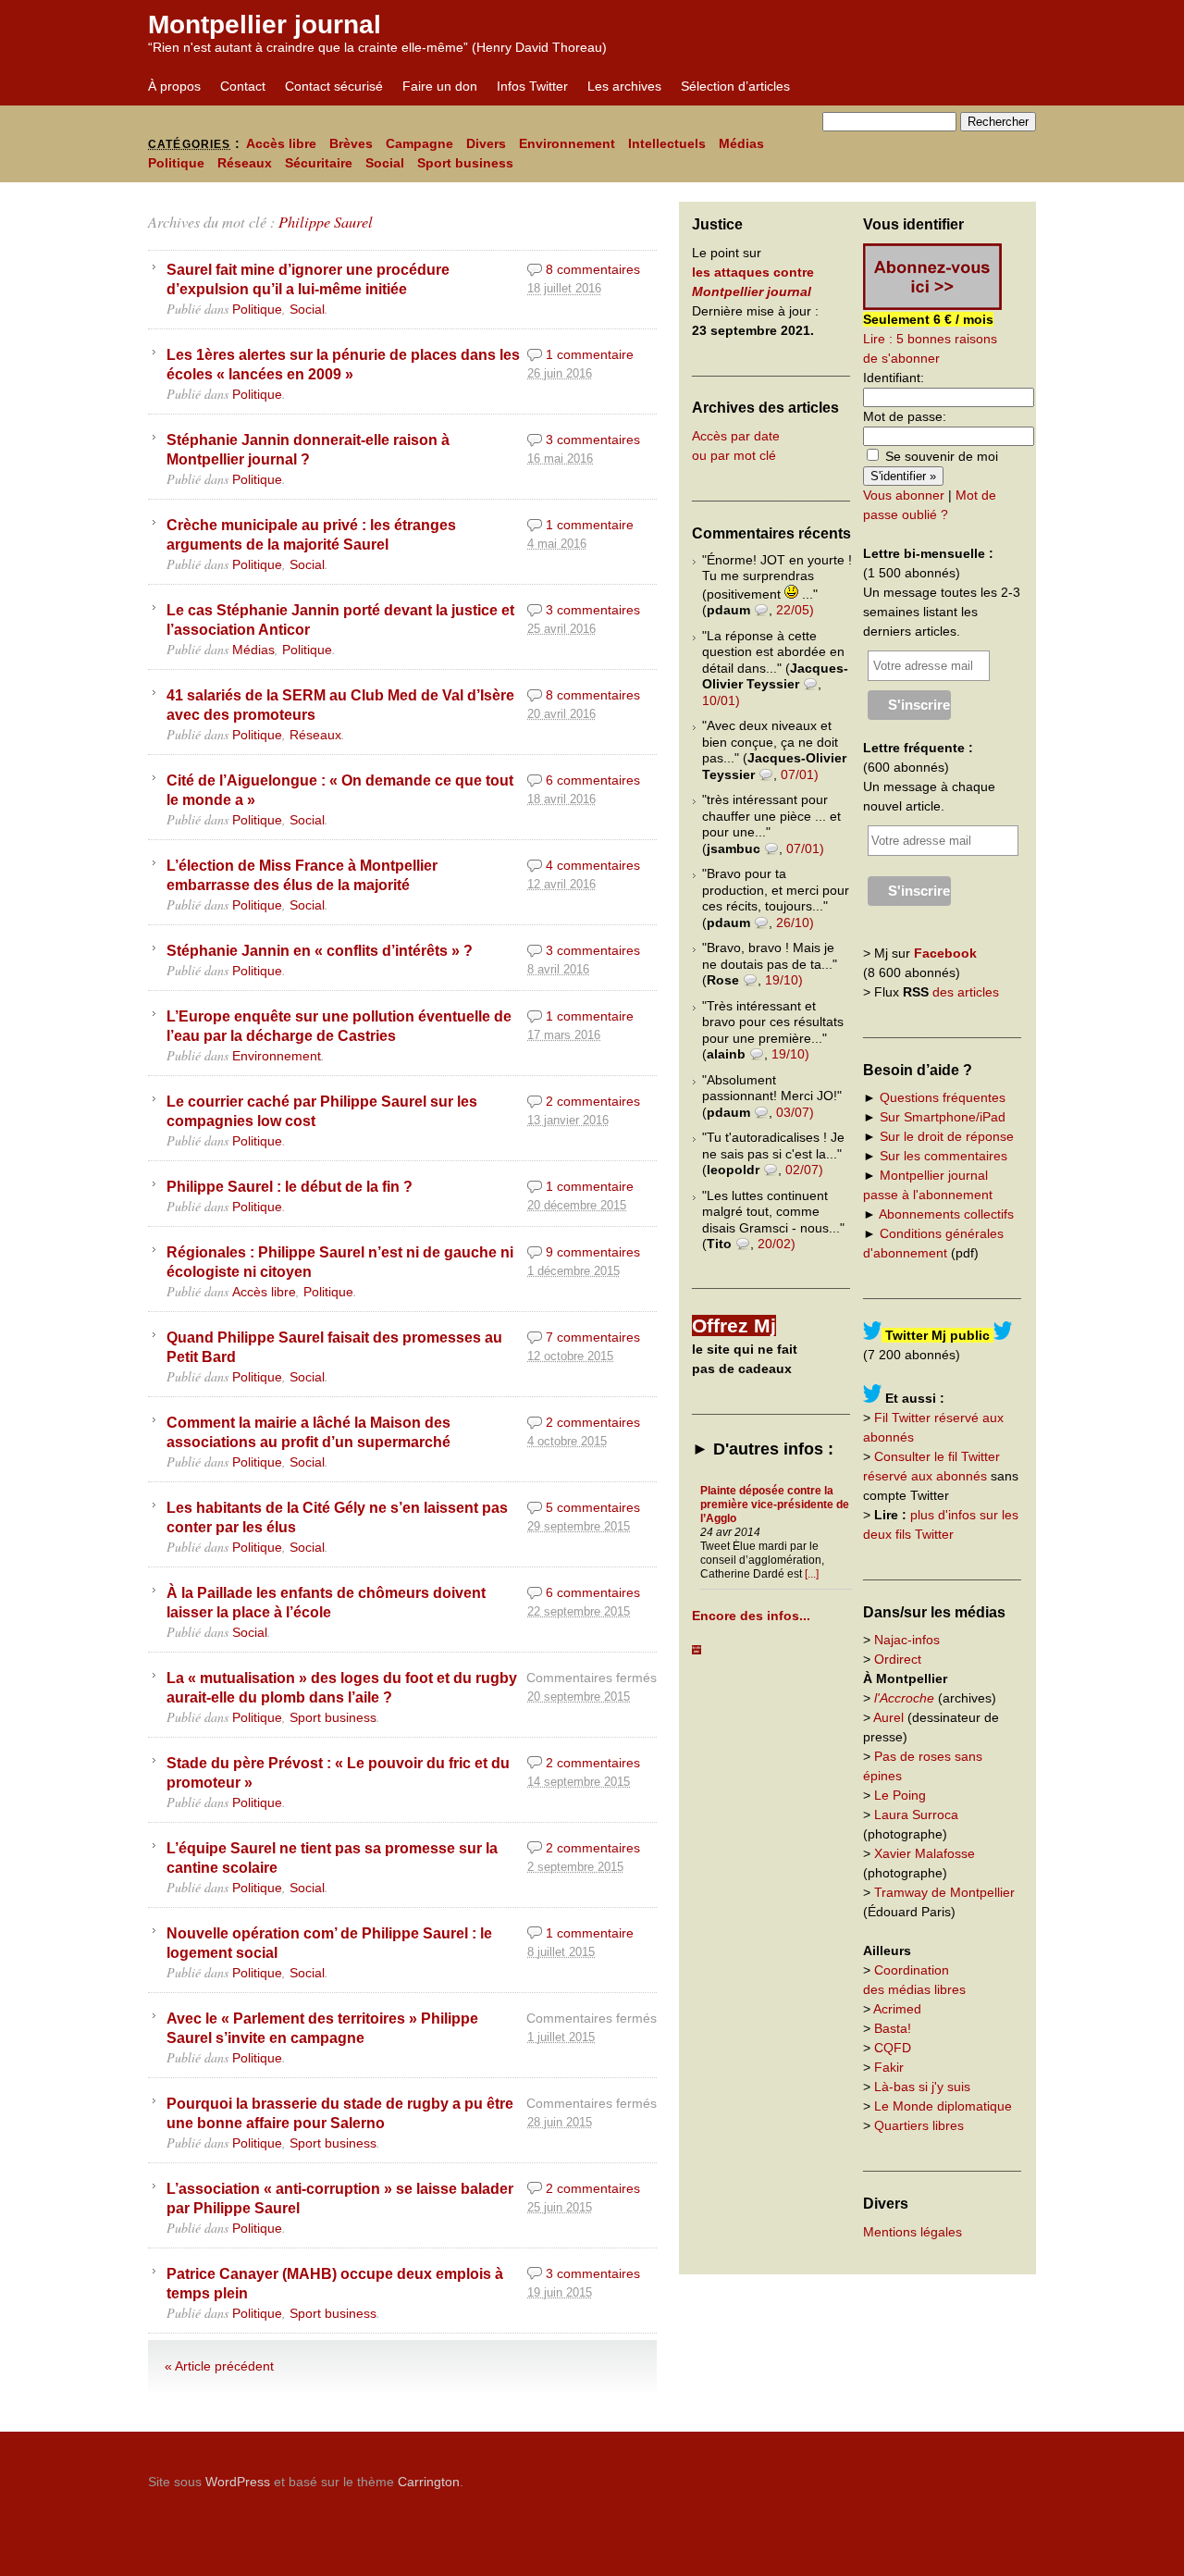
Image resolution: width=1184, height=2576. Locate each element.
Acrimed (897, 2009)
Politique (176, 163)
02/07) (804, 1170)
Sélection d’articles (735, 86)
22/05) (795, 610)
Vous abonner (904, 495)
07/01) (800, 774)
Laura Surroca (916, 1814)
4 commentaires (593, 865)
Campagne (419, 143)
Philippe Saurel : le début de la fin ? (290, 1186)
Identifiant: (894, 378)
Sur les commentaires (943, 1156)
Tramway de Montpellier (944, 1892)
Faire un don (440, 86)
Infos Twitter (532, 86)
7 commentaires (593, 1337)
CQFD (893, 2048)
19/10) (784, 980)
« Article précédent (219, 2366)
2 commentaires (593, 1101)
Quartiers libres (919, 2125)
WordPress (238, 2482)
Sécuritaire (319, 163)
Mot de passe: (905, 416)
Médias (741, 143)
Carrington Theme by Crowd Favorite (920, 2475)
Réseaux (245, 163)
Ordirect (898, 1659)
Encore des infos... (751, 1616)
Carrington (429, 2482)
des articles (966, 992)
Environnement (567, 143)
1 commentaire (590, 354)
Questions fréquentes (943, 1097)
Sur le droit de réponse (947, 1136)
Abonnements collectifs (946, 1214)
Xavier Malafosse (925, 1853)
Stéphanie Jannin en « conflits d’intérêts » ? (320, 950)
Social (385, 163)
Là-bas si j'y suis (922, 2087)
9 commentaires (593, 1252)
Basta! (893, 2028)
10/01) (721, 700)
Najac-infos (907, 1640)
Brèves (351, 143)
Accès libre (281, 143)
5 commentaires (593, 1507)
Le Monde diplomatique (943, 2106)
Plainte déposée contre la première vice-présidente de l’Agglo (775, 1505)
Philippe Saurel (326, 222)
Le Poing (900, 1795)
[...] (812, 1574)
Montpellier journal (265, 25)
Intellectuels (667, 143)
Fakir (889, 2067)
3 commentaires (593, 440)
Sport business (465, 163)
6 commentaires (593, 780)
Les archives (624, 86)
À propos (174, 86)
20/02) (777, 1244)
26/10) (795, 923)
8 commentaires (593, 269)
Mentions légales (913, 2232)
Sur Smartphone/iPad (943, 1117)
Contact (243, 86)
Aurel (888, 1717)
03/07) (795, 1112)
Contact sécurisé (334, 86)
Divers (486, 143)
